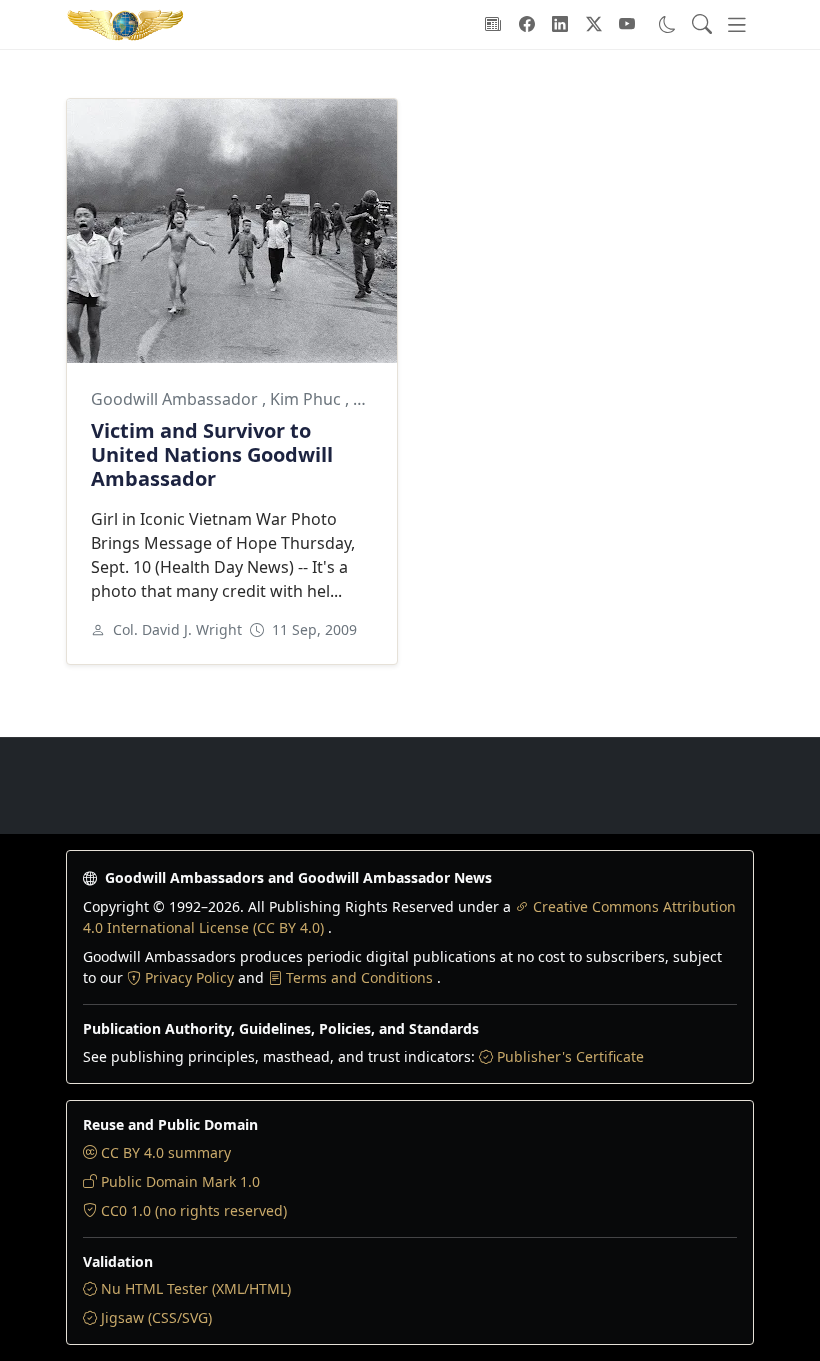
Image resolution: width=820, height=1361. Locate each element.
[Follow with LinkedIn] (560, 24)
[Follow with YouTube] (627, 24)
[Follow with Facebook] (527, 24)
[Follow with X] (594, 24)
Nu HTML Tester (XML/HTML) (196, 1288)
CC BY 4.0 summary (166, 1152)
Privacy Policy (191, 977)
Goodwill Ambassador (176, 399)
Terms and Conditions (361, 977)
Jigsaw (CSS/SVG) (156, 1317)
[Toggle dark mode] (667, 24)
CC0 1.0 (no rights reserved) (194, 1210)
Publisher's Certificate (570, 1056)
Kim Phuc (307, 399)
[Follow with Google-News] (493, 24)
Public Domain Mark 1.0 (180, 1181)
